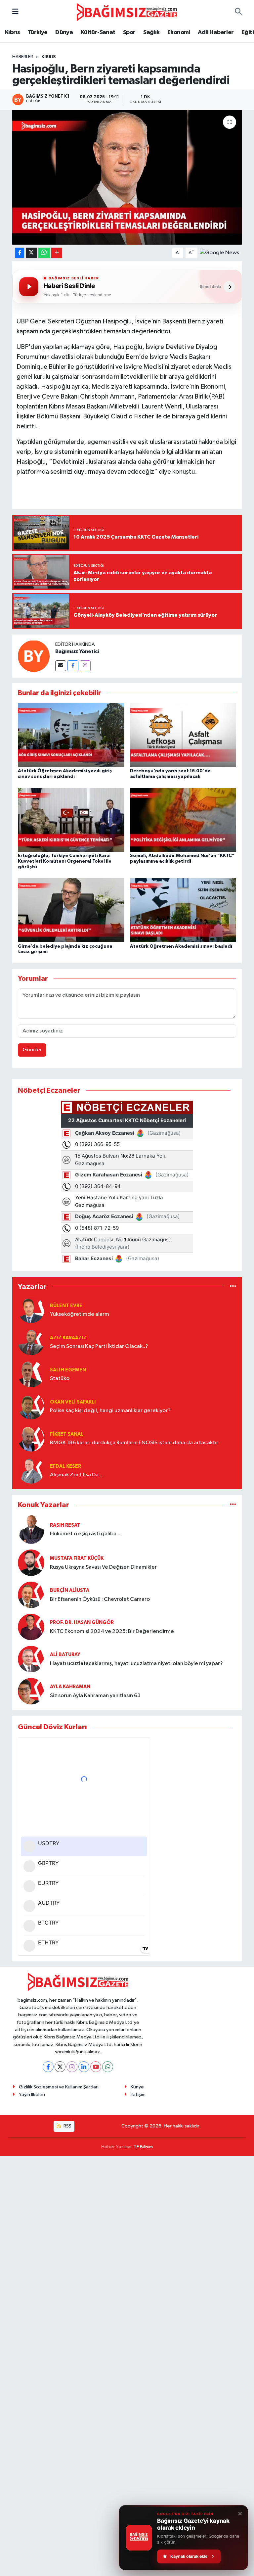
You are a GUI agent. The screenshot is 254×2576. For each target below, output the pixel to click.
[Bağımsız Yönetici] (34, 656)
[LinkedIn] (84, 2067)
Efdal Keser (65, 1466)
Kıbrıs (12, 32)
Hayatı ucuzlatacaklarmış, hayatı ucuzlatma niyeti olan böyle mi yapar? (136, 1664)
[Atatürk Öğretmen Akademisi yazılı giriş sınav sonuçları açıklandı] (71, 735)
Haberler (23, 57)
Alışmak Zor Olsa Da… (77, 1475)
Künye (137, 2087)
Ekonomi (179, 32)
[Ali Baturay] (31, 1659)
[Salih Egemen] (31, 1374)
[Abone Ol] (219, 253)
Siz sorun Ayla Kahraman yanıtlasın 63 (95, 1696)
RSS (67, 2126)
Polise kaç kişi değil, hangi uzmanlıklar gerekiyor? (110, 1411)
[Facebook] (73, 666)
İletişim (138, 2095)
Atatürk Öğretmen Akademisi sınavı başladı (181, 946)
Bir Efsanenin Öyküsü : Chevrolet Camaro (100, 1599)
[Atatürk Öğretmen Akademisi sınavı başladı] (183, 910)
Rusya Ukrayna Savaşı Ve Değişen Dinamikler (103, 1567)
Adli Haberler (216, 32)
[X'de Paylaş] (31, 253)
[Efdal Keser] (31, 1470)
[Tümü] (233, 1287)
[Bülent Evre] (31, 1310)
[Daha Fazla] (57, 253)
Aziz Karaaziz (68, 1338)
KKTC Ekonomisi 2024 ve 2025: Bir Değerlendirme (112, 1631)
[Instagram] (85, 666)
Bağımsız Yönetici (77, 651)
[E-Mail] (61, 666)
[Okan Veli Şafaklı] (31, 1406)
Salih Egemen (68, 1370)
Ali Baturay (65, 1655)
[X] (60, 2067)
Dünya (64, 32)
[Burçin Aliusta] (31, 1595)
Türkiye (38, 32)
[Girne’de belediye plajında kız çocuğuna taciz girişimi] (71, 910)
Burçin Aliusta (70, 1590)
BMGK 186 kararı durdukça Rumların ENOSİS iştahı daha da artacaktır (134, 1443)
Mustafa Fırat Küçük (77, 1558)
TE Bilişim (143, 2147)
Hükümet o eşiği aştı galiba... (85, 1534)
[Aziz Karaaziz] (31, 1342)
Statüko (60, 1379)
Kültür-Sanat (98, 32)
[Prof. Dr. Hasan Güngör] (31, 1627)
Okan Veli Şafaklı (73, 1402)
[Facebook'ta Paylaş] (20, 253)
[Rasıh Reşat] (31, 1529)
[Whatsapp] (108, 2067)
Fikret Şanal (67, 1434)
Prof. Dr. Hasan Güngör (82, 1622)
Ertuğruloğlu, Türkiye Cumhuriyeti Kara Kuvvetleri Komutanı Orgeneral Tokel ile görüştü (65, 861)
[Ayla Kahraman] (31, 1691)
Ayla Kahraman (70, 1687)
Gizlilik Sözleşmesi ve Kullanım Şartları (59, 2087)
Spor (129, 32)
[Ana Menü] (15, 12)
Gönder (32, 1050)
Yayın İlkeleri (32, 2095)
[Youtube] (96, 2067)
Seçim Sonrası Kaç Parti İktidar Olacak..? (99, 1346)
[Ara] (238, 12)
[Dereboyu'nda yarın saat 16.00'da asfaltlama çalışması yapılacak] (183, 735)
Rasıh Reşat (65, 1525)
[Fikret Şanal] (31, 1438)
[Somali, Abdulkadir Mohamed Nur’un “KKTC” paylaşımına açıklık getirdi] (183, 820)
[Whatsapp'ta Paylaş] (44, 253)
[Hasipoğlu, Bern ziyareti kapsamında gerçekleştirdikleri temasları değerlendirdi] (127, 177)
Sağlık (151, 32)
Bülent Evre (66, 1306)
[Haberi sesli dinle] (29, 287)
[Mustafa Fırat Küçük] (31, 1563)
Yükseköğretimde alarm (80, 1314)
